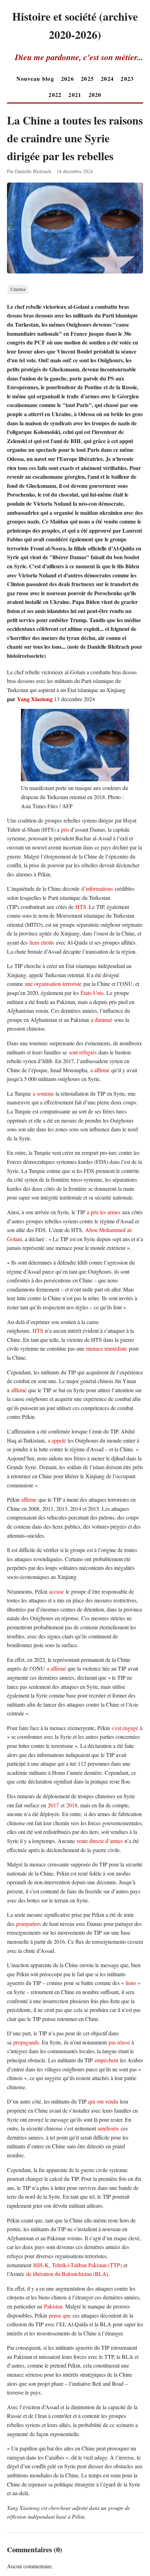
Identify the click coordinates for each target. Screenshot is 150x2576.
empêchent (106, 2060)
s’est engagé (125, 1728)
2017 (53, 1805)
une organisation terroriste (53, 984)
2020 (95, 95)
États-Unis (92, 993)
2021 (75, 95)
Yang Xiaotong (35, 699)
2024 (107, 79)
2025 (87, 79)
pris (65, 829)
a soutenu (43, 1093)
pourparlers (28, 1924)
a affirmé (100, 1070)
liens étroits (42, 942)
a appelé (57, 1440)
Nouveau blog (35, 79)
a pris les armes (104, 1212)
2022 (55, 95)
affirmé (19, 1390)
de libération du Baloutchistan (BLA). (68, 2274)
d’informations (97, 888)
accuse (57, 1591)
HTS (81, 907)
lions (131, 1983)
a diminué (102, 1020)
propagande (26, 2042)
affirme (29, 1499)
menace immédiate (107, 1348)
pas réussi (119, 2042)
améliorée (108, 2128)
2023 (127, 79)
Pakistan (53, 2306)
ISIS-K (41, 2265)
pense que (60, 2315)
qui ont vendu (103, 2101)
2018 (72, 1805)
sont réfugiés (83, 1052)
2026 (67, 79)
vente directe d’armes (100, 1841)
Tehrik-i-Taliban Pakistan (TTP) (87, 2265)
